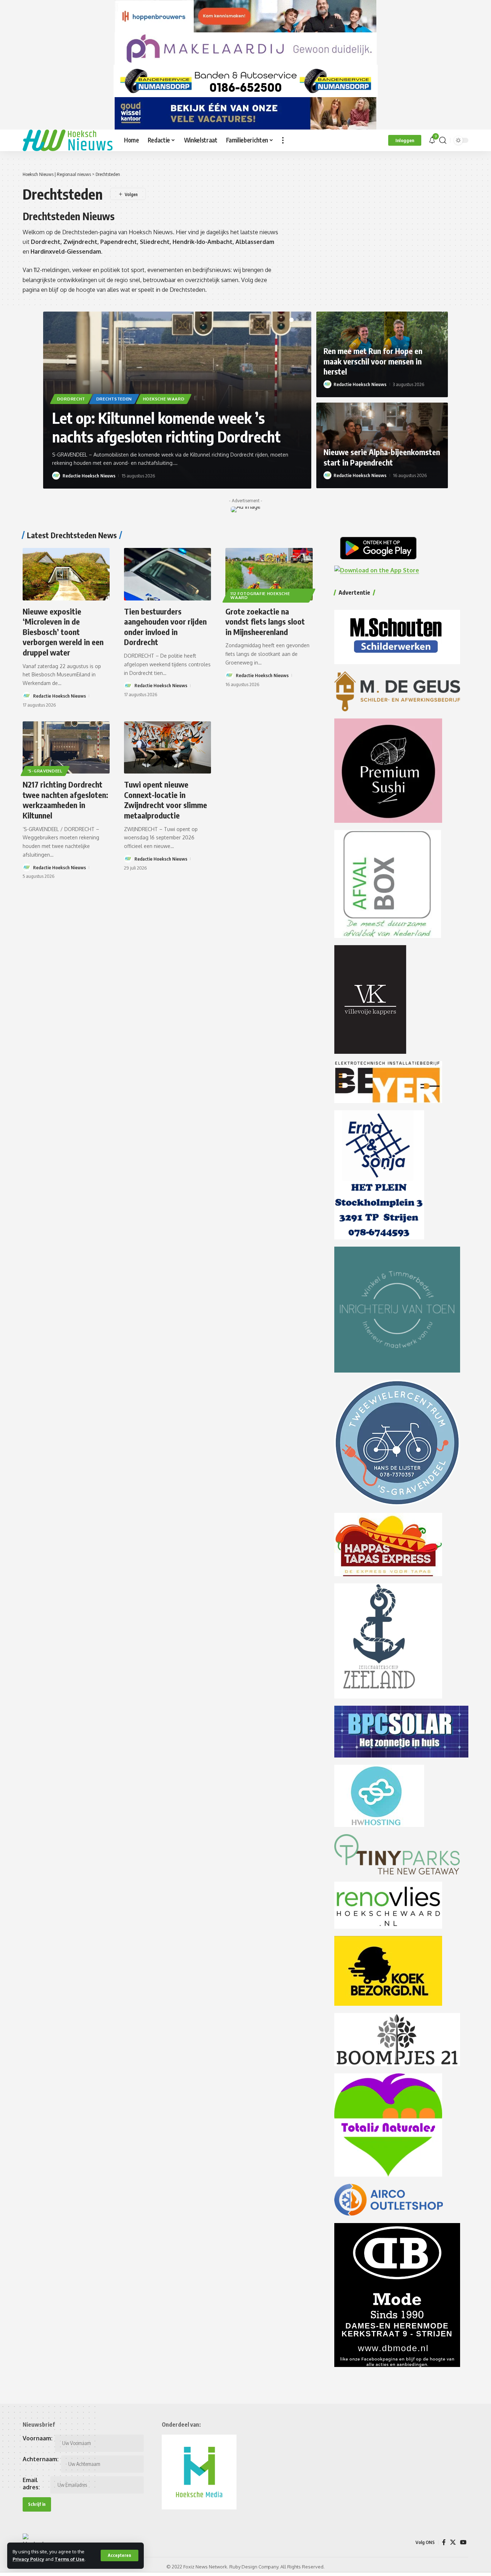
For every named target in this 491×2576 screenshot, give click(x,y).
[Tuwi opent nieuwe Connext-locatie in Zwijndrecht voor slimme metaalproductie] (168, 747)
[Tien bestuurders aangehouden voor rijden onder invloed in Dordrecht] (168, 574)
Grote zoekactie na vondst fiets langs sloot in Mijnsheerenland (265, 622)
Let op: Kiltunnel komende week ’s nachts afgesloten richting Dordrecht (166, 427)
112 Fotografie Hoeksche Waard (260, 596)
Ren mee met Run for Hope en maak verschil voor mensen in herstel (373, 361)
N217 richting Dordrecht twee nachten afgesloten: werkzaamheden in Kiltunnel (65, 800)
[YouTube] (463, 2542)
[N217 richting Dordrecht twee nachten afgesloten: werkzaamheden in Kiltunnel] (66, 747)
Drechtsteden (114, 399)
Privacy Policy (28, 2559)
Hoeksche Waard (164, 399)
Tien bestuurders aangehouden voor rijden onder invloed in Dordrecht (165, 627)
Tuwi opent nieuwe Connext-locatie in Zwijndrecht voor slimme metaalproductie (166, 800)
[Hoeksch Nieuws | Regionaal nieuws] (68, 140)
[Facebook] (444, 2542)
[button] (120, 2555)
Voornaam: (38, 2438)
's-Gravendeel (45, 771)
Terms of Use (70, 2559)
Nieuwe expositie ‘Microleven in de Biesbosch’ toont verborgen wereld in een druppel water (63, 632)
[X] (453, 2542)
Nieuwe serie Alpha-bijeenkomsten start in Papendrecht (382, 457)
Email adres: (31, 2484)
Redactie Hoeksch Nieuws (89, 476)
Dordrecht (71, 399)
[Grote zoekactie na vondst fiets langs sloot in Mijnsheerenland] (269, 574)
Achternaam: (41, 2459)
